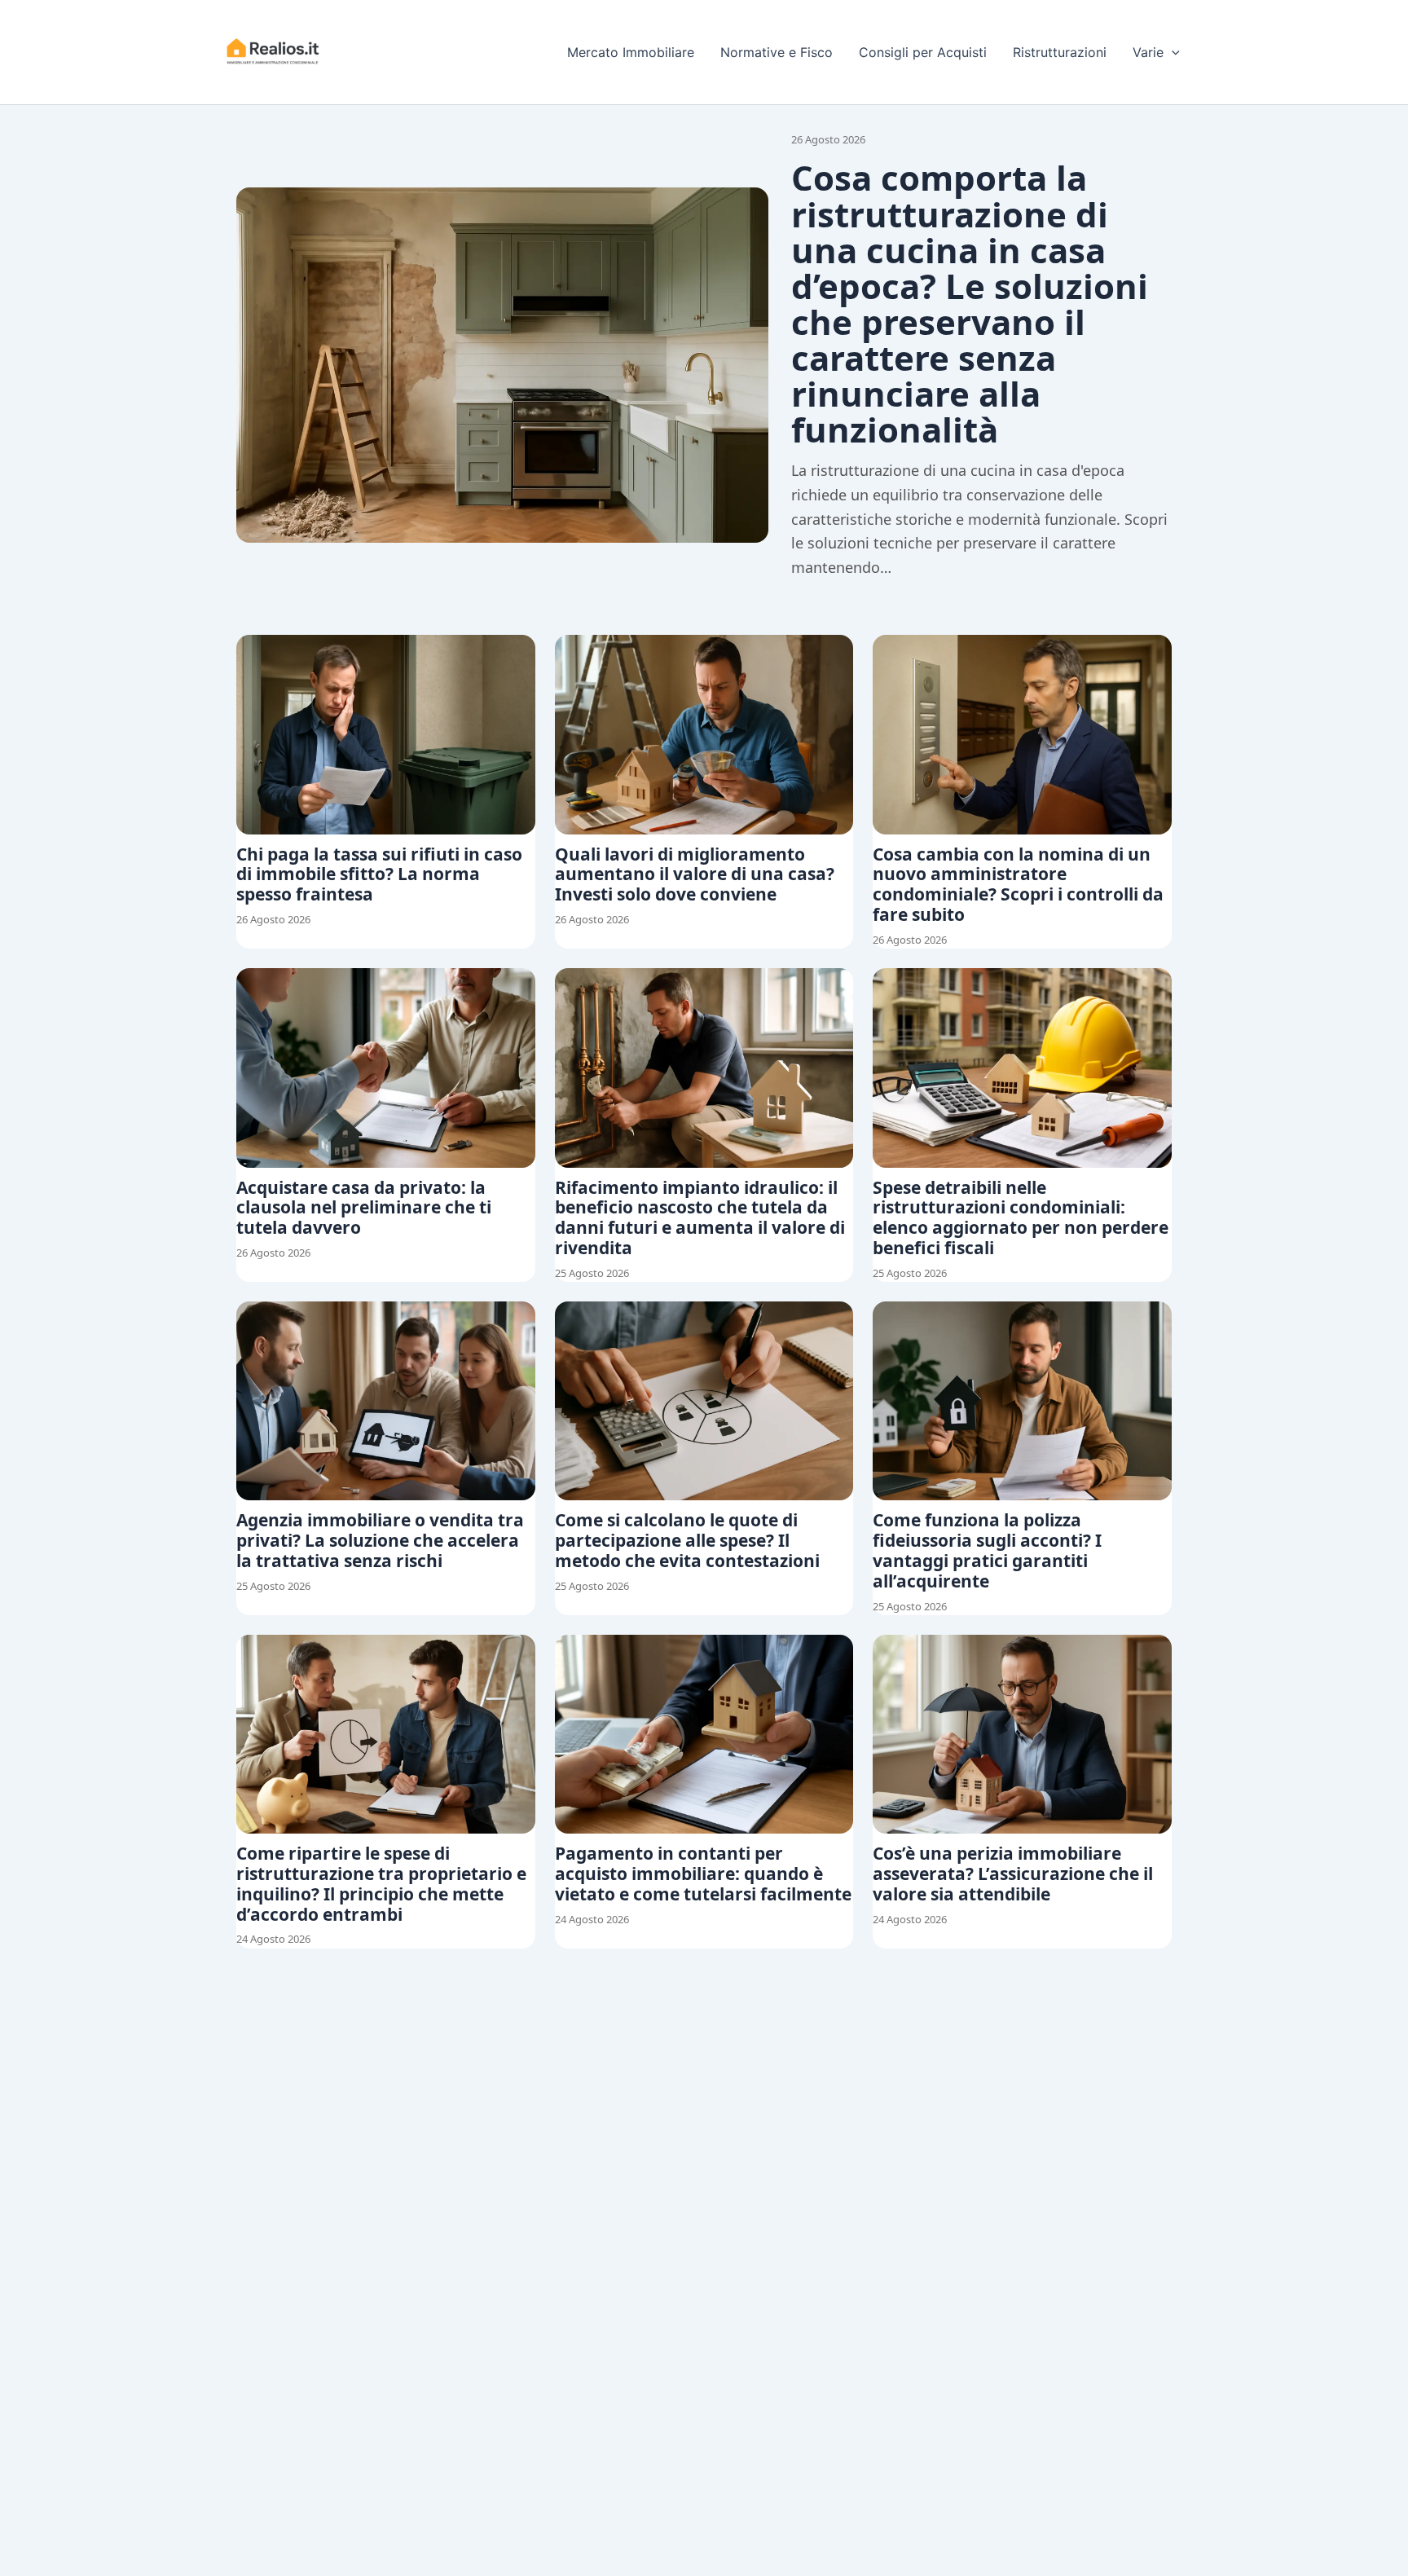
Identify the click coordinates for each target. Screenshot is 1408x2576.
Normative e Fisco (777, 52)
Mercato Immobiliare (631, 52)
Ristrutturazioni (1060, 52)
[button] (1172, 52)
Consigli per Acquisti (923, 52)
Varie (1148, 52)
